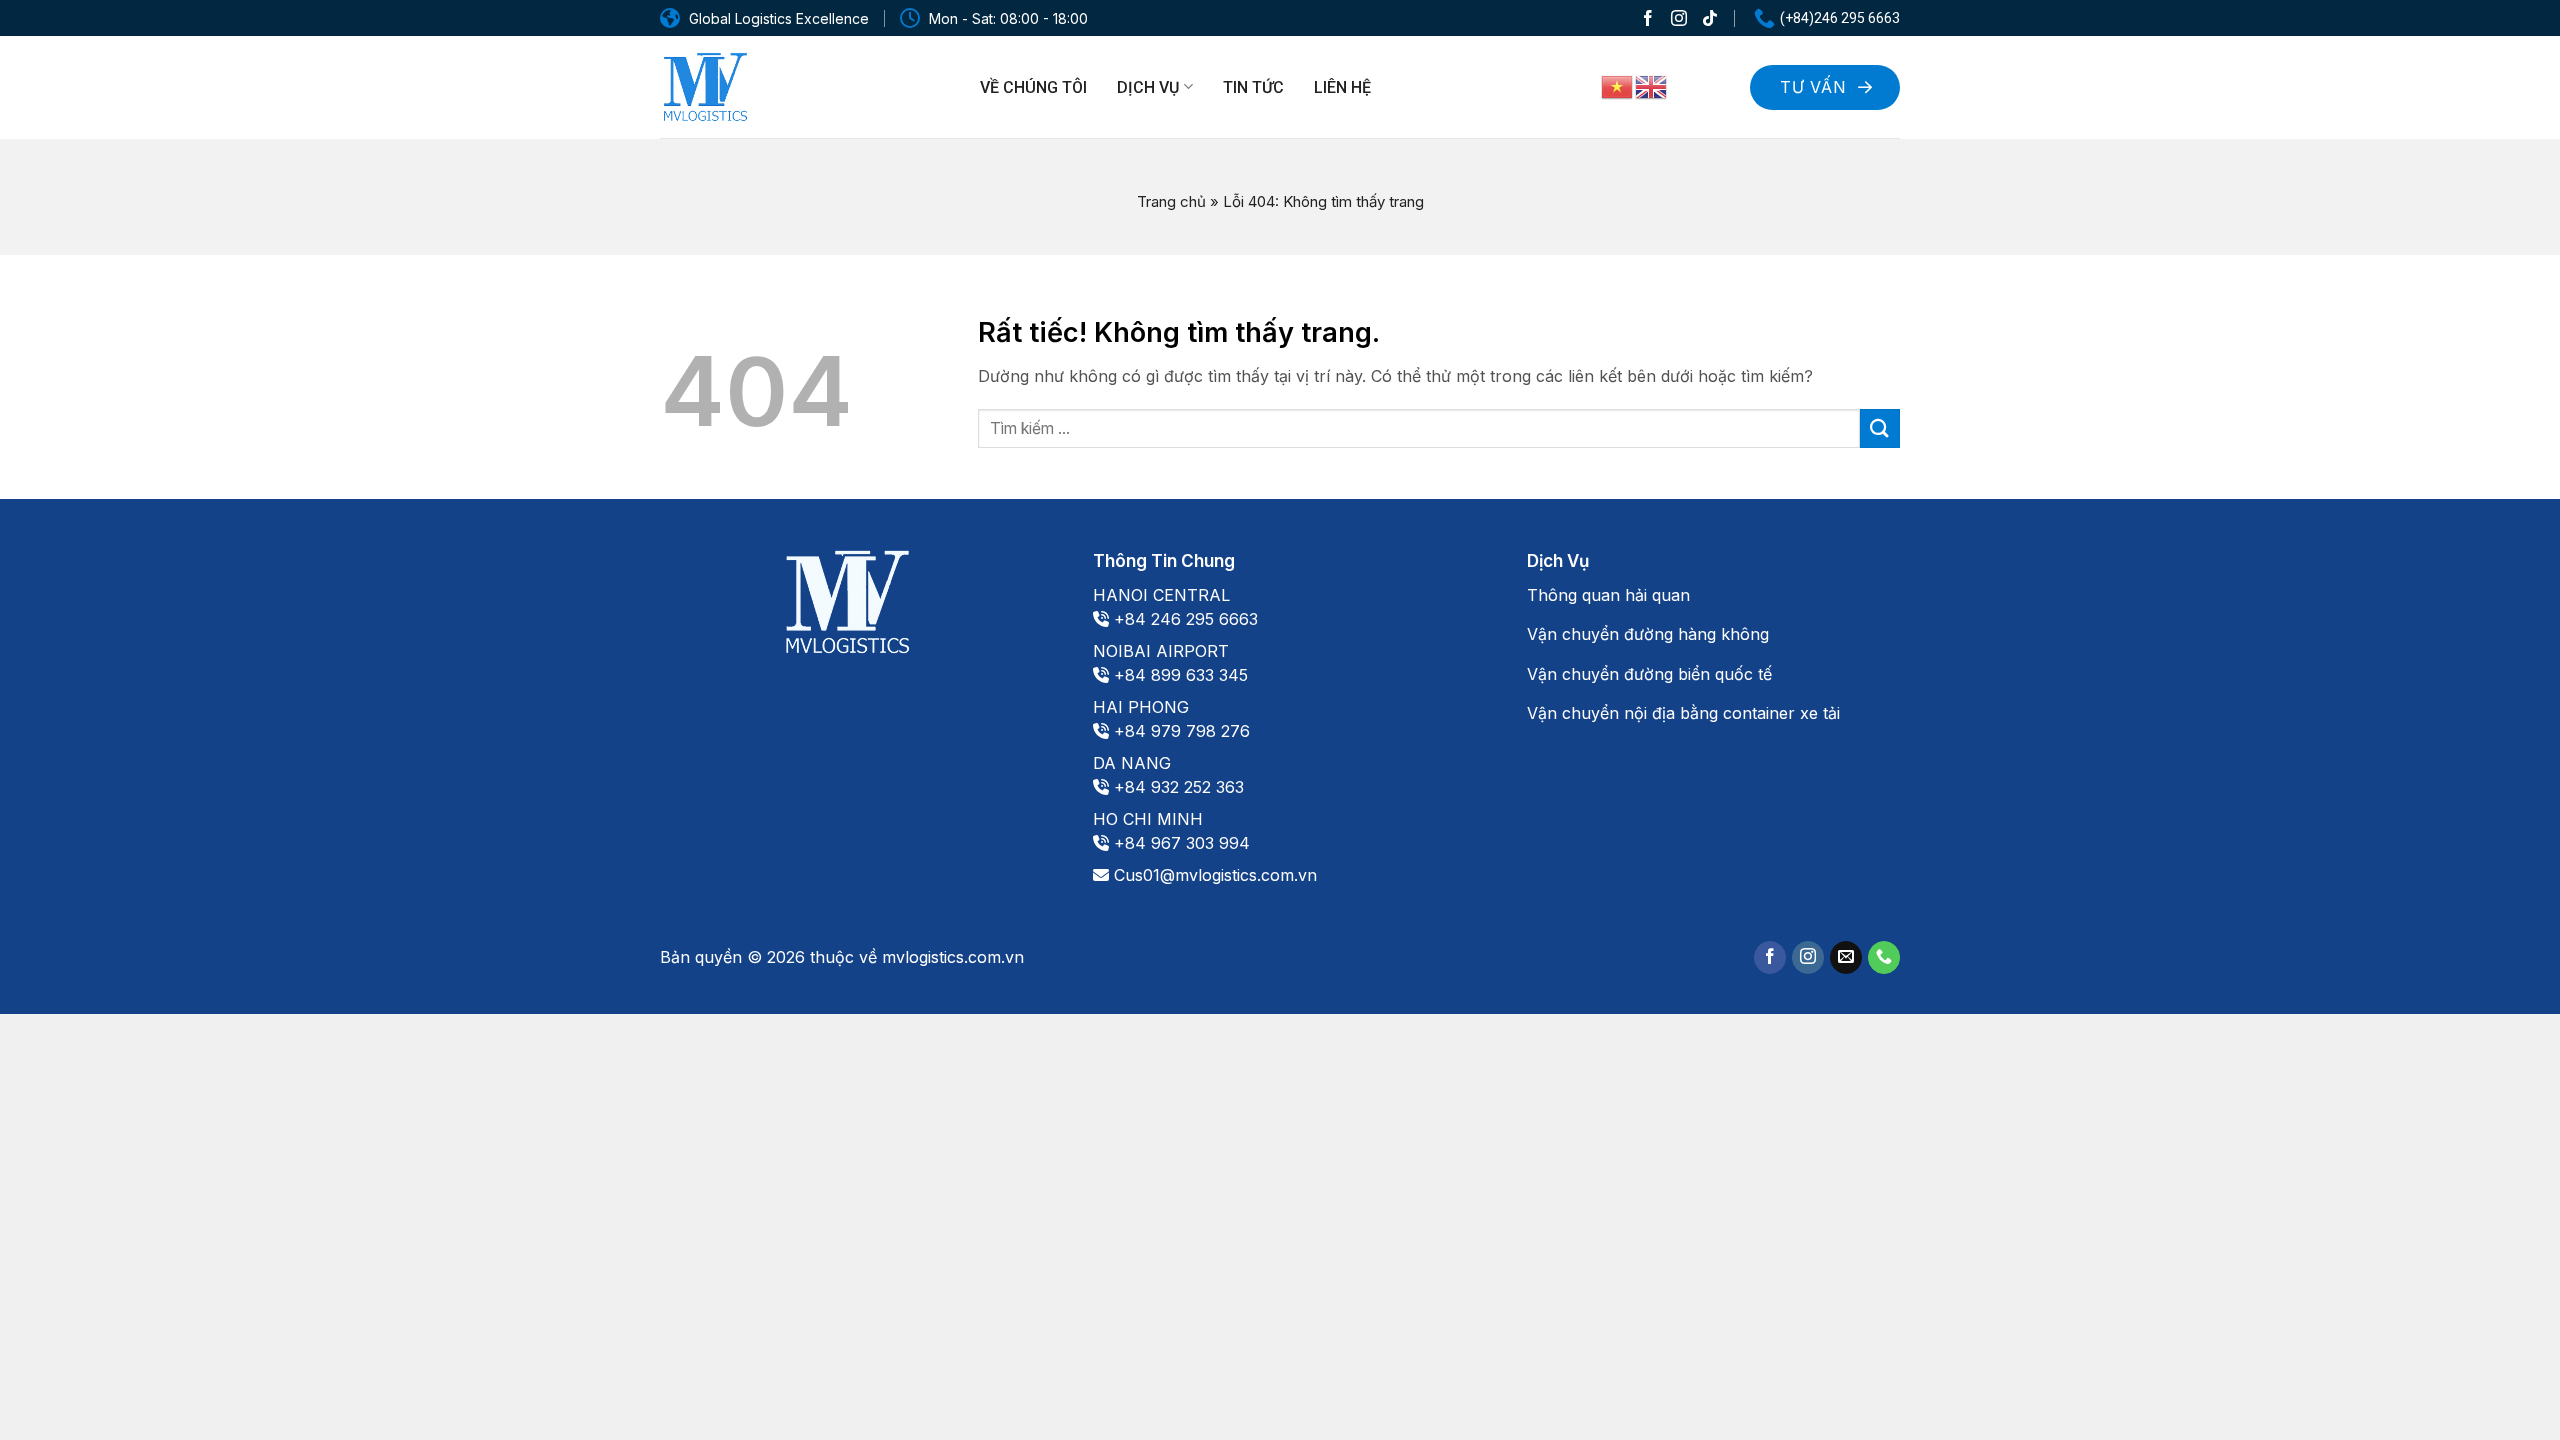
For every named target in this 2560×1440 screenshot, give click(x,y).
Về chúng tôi (1033, 87)
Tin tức (1253, 87)
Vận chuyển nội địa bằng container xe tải (1683, 713)
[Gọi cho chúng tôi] (1884, 957)
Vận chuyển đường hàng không (1648, 634)
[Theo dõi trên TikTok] (1710, 17)
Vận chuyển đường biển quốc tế (1649, 674)
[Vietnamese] (1618, 86)
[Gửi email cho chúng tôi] (1846, 957)
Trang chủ (1171, 201)
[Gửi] (1880, 428)
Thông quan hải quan (1608, 595)
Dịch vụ (1148, 87)
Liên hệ (1342, 87)
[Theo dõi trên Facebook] (1648, 17)
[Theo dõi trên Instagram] (1679, 17)
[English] (1652, 86)
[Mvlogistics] (705, 87)
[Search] (1709, 84)
